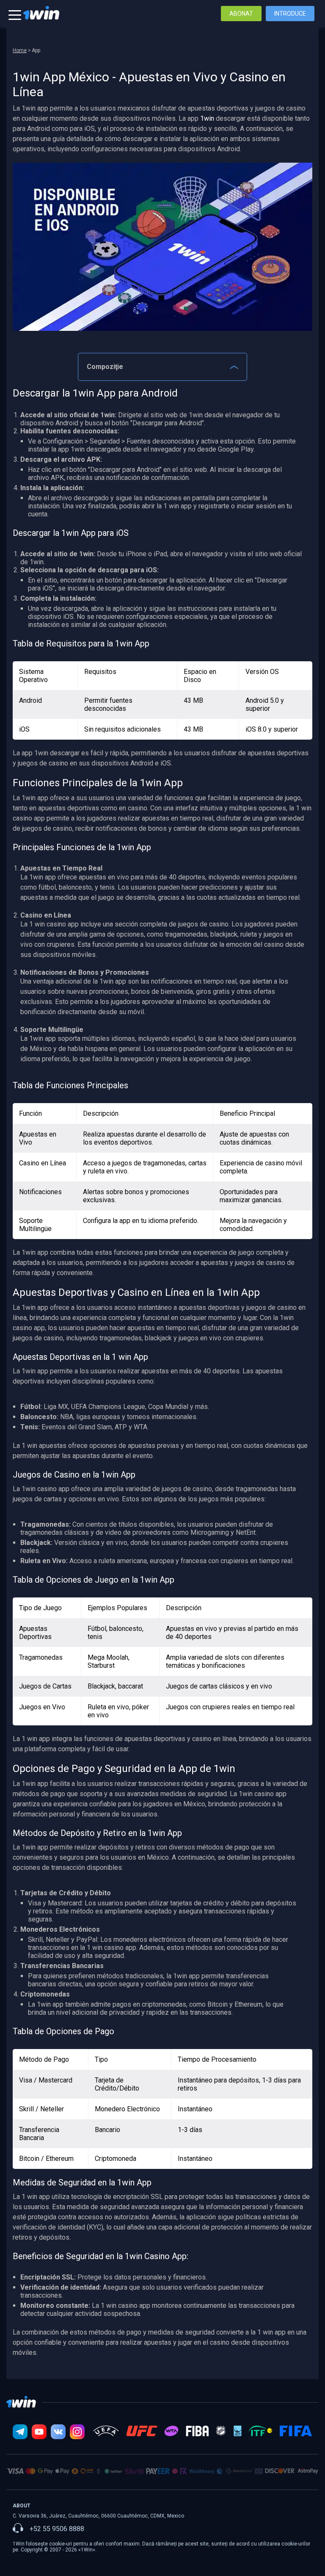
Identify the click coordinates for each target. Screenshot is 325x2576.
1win (207, 118)
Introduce (290, 14)
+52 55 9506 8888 (57, 2529)
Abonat (241, 14)
